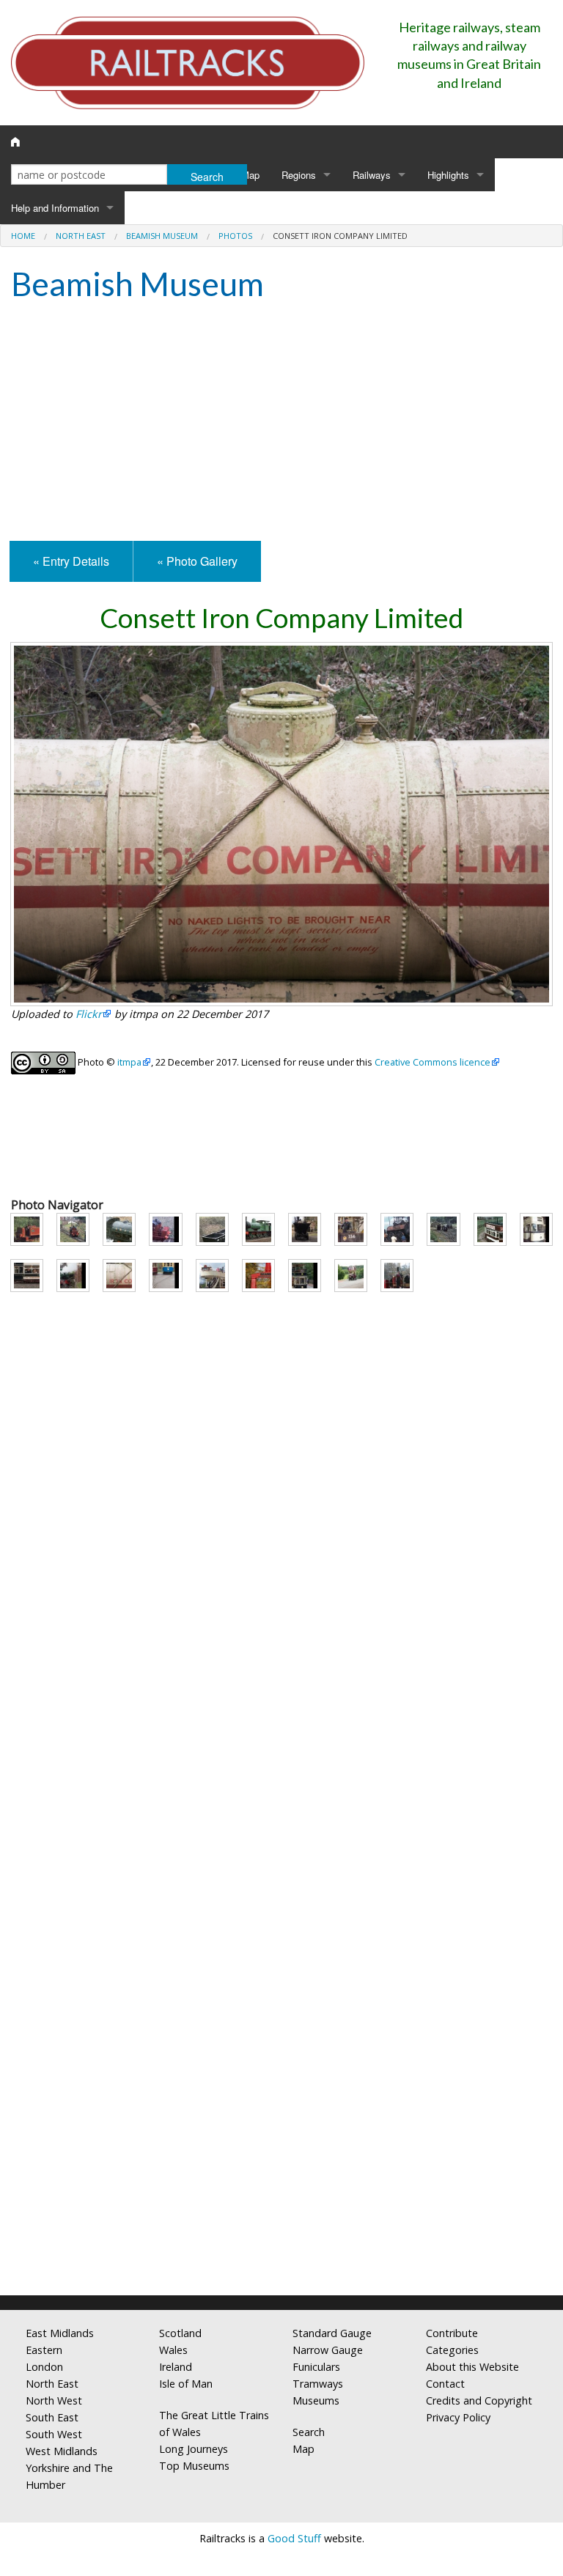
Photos (235, 236)
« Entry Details (71, 561)
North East (81, 236)
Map (250, 175)
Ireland (176, 2367)
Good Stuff (294, 2538)
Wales (173, 2350)
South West (54, 2434)
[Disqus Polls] (281, 1724)
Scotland (180, 2333)
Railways (372, 175)
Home (23, 236)
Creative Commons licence (433, 1062)
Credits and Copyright (479, 2400)
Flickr (89, 1014)
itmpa (129, 1062)
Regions (299, 175)
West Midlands (62, 2451)
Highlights (448, 175)
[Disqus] (281, 2090)
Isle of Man (186, 2384)
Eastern (44, 2350)
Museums (316, 2400)
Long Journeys (194, 2449)
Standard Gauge (332, 2333)
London (44, 2367)
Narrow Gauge (328, 2350)
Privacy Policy (458, 2417)
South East (52, 2417)
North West (54, 2400)
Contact (445, 2384)
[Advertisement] (281, 424)
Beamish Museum (162, 236)
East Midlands (60, 2333)
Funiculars (316, 2367)
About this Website (472, 2367)
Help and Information (55, 208)
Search (309, 2432)
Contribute (452, 2333)
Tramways (318, 2384)
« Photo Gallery (197, 561)
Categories (452, 2350)
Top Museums (194, 2466)
